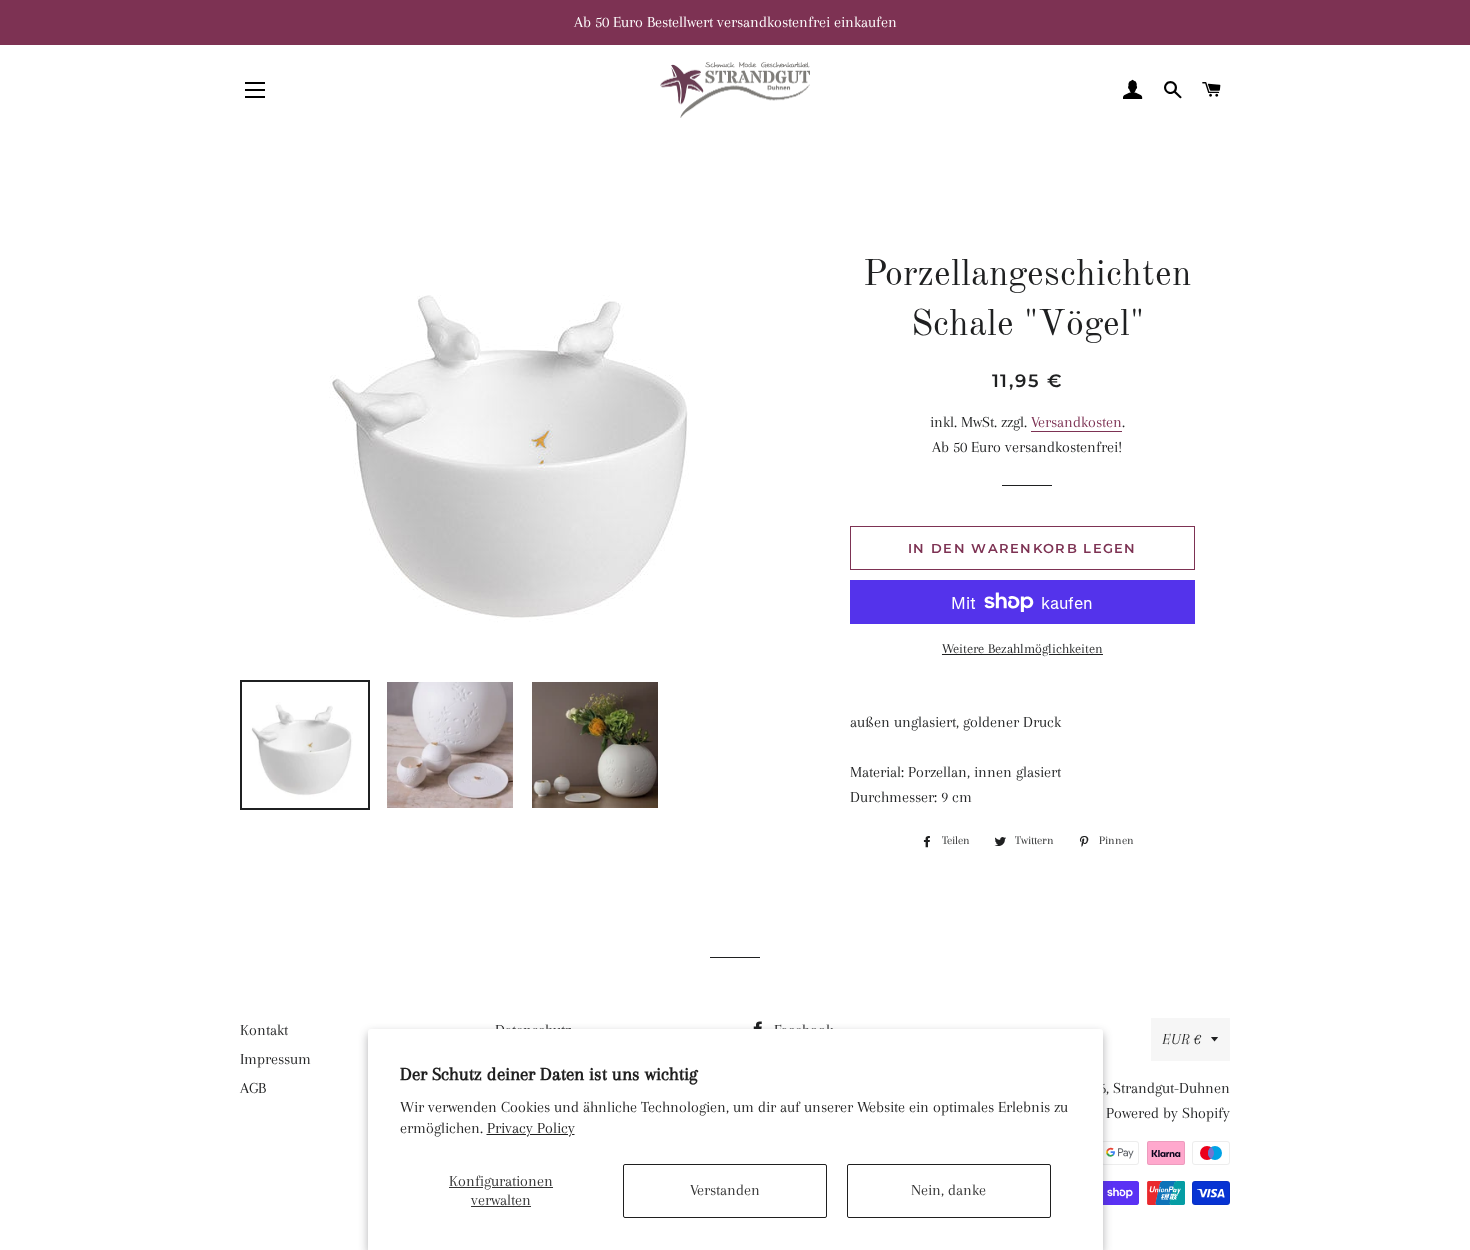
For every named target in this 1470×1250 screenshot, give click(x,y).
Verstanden (725, 1190)
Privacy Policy (531, 1128)
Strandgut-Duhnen (1171, 1088)
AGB (253, 1088)
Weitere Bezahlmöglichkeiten (1022, 648)
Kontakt (264, 1030)
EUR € (1181, 1039)
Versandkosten (1076, 422)
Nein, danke (948, 1190)
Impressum (275, 1059)
